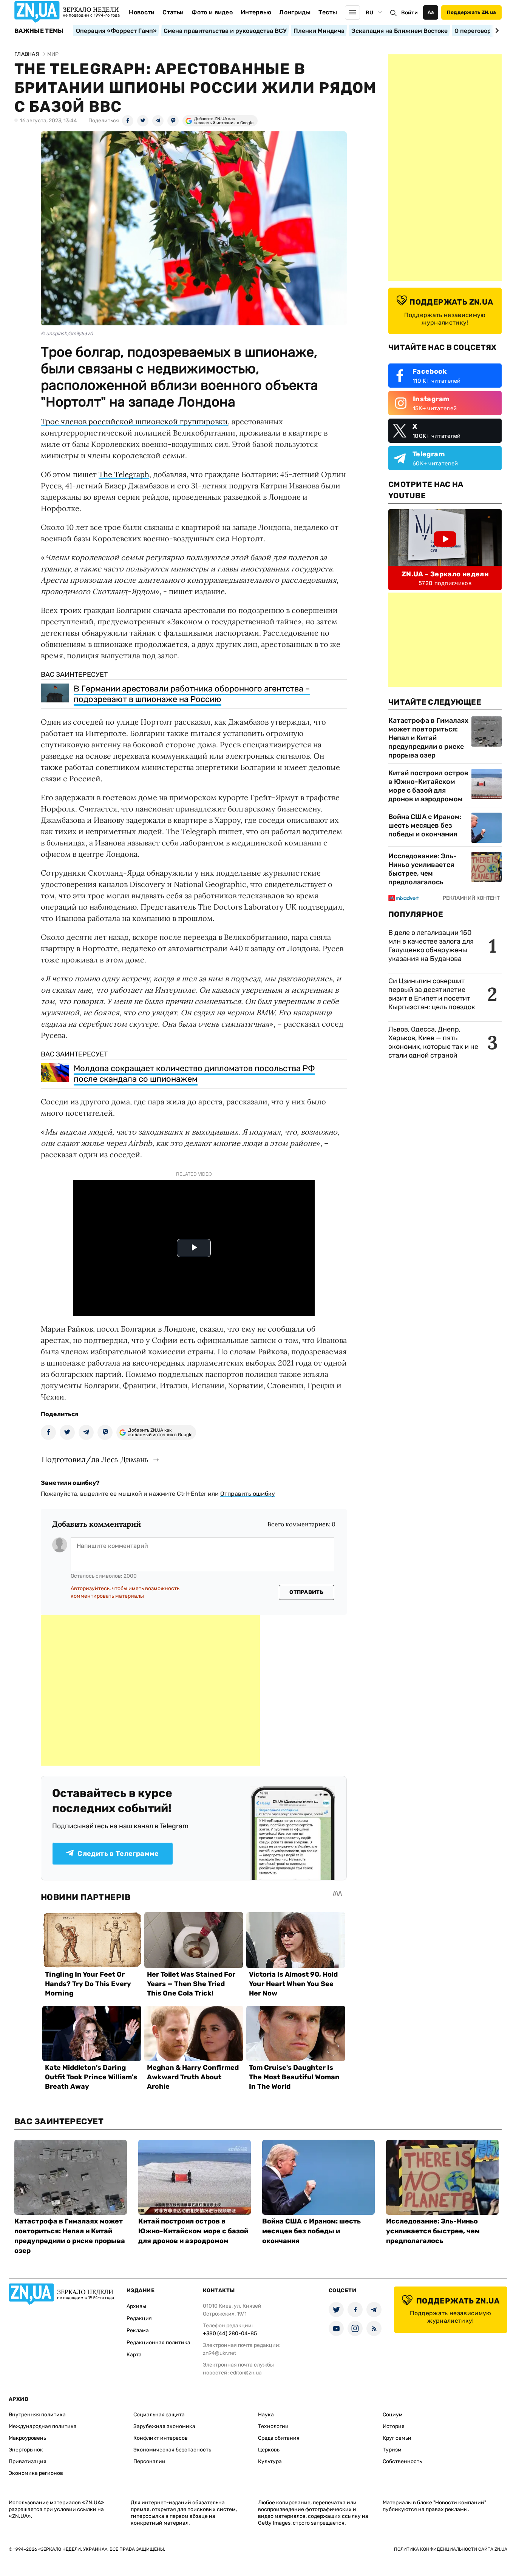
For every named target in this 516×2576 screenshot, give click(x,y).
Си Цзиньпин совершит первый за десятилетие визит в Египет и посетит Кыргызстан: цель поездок (433, 994)
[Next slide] (496, 31)
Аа (431, 12)
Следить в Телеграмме (118, 1854)
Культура (270, 2461)
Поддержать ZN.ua (471, 12)
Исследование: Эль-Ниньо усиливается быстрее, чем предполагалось (423, 869)
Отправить (306, 1592)
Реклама (138, 2330)
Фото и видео (212, 12)
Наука (266, 2415)
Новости (142, 12)
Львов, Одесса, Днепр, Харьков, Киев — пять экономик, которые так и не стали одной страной (433, 1042)
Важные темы (39, 31)
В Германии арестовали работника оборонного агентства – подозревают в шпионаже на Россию (192, 694)
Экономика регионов (36, 2473)
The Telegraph (124, 474)
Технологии (273, 2426)
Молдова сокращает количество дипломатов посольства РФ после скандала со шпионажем (194, 1074)
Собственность (402, 2461)
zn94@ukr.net (219, 2353)
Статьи (173, 12)
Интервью (256, 12)
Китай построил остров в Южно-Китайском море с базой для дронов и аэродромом (428, 786)
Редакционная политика (158, 2343)
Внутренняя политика (37, 2415)
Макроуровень (27, 2438)
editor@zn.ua (246, 2373)
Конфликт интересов (161, 2438)
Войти (409, 13)
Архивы (136, 2306)
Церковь (269, 2450)
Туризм (392, 2450)
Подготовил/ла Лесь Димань (95, 1459)
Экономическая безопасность (172, 2450)
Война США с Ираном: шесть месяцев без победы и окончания (425, 825)
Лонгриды (295, 12)
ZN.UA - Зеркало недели (445, 574)
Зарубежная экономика (164, 2426)
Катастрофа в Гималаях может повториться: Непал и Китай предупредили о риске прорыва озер (428, 738)
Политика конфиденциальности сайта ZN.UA (451, 2549)
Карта (134, 2355)
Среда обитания (279, 2438)
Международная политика (43, 2426)
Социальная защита (159, 2415)
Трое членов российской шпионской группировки (134, 421)
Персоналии (149, 2461)
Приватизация (28, 2461)
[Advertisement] (150, 1690)
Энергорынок (26, 2450)
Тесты (328, 12)
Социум (393, 2415)
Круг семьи (397, 2438)
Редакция (139, 2318)
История (394, 2426)
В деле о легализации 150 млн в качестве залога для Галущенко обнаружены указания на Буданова (431, 946)
